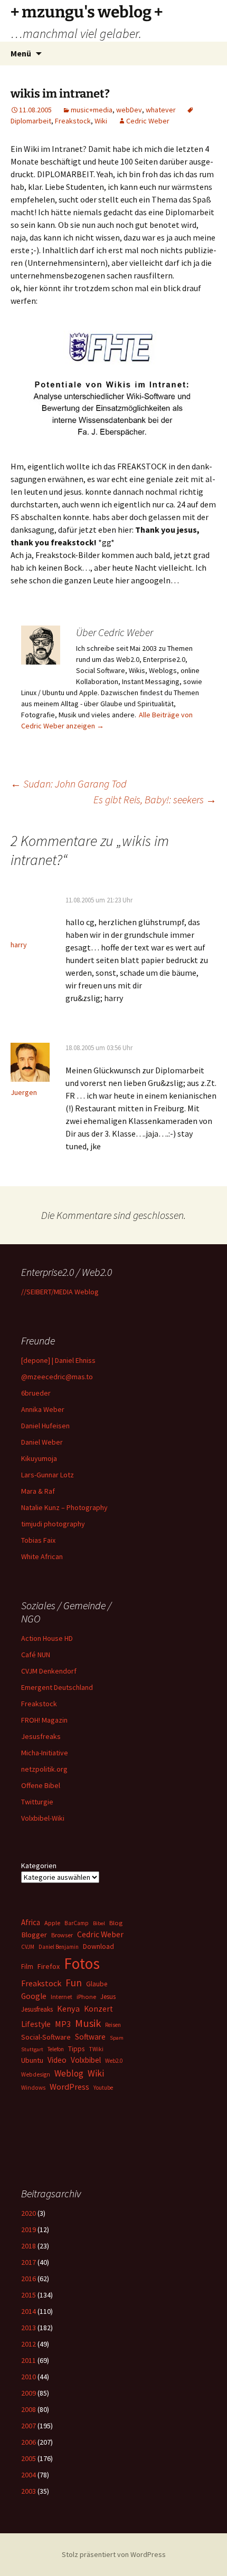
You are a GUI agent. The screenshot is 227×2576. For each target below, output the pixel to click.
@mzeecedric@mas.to (57, 1377)
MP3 (63, 2024)
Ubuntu (32, 2060)
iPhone (86, 1997)
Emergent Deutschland (57, 1687)
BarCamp (77, 1923)
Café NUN (36, 1655)
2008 (29, 2409)
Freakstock (73, 121)
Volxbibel (86, 2060)
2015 (29, 2295)
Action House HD (47, 1638)
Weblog (69, 2073)
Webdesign (36, 2074)
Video (57, 2060)
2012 (29, 2344)
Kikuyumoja (39, 1458)
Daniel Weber (42, 1442)
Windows (33, 2088)
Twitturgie (37, 1802)
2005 (29, 2458)
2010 (29, 2377)
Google (34, 1996)
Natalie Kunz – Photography (64, 1507)
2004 (29, 2475)
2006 (29, 2442)
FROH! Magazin (44, 1720)
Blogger (34, 1935)
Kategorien (39, 1866)
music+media (92, 110)
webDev (129, 110)
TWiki (96, 2049)
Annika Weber (43, 1409)
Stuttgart (32, 2049)
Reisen (113, 2025)
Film (27, 1967)
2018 (29, 2246)
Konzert (98, 2009)
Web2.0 (114, 2061)
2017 (29, 2262)
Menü (21, 53)
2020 (29, 2213)
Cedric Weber (148, 121)
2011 (29, 2360)
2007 (29, 2426)
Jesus (108, 1997)
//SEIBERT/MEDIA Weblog (60, 1292)
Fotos (82, 1963)
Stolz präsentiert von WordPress (114, 2554)
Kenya (68, 2008)
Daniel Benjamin (59, 1947)
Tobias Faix (38, 1540)
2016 (29, 2279)
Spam (117, 2038)
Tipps (76, 2049)
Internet (62, 1997)
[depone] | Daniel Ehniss (58, 1360)
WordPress (69, 2087)
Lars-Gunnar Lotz (48, 1475)
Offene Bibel (41, 1785)
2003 (29, 2491)
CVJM (28, 1947)
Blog (116, 1923)
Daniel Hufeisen (45, 1426)
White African (42, 1556)
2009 (29, 2393)
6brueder (36, 1393)
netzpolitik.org (44, 1769)
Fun (74, 1983)
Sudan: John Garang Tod (69, 784)
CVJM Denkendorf (49, 1671)
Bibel (99, 1923)
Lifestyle (36, 2024)
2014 (29, 2311)
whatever (161, 110)
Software (90, 2037)
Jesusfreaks (41, 1736)
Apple (52, 1923)
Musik (88, 2023)
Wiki (101, 121)
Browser (62, 1935)
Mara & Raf (38, 1491)
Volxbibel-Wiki (43, 1818)
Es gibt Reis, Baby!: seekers (155, 799)
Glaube (97, 1984)
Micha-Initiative (45, 1753)
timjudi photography (53, 1524)
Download (98, 1946)
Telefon (56, 2049)
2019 (29, 2229)
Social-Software (46, 2037)
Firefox (49, 1966)
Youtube (103, 2088)
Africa (31, 1922)
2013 (29, 2328)
